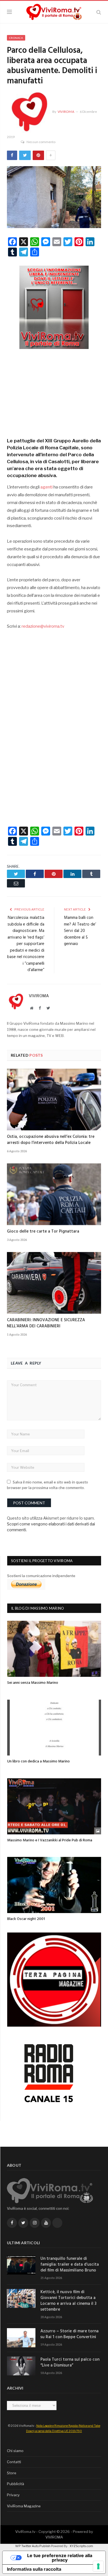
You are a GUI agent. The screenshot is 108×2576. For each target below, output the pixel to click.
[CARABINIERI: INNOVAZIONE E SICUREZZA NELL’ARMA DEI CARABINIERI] (54, 1283)
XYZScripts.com (81, 2546)
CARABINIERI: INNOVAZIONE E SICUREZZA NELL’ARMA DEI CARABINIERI (46, 1323)
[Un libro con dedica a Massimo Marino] (54, 1728)
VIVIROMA (54, 2537)
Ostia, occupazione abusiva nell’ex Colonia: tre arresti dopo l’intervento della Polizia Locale (51, 1140)
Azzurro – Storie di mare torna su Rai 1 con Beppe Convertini (70, 2334)
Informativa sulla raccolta (34, 2569)
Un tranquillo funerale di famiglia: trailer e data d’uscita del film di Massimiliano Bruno (70, 2265)
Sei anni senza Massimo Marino (33, 1683)
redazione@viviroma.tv (43, 626)
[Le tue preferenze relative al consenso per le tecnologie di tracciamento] (98, 2566)
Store (12, 2473)
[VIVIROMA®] (54, 11)
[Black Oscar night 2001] (54, 1885)
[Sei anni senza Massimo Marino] (54, 1649)
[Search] (99, 12)
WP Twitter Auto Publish (33, 2546)
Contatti (14, 2462)
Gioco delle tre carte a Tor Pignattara (43, 1231)
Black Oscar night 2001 (26, 1919)
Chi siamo (15, 2451)
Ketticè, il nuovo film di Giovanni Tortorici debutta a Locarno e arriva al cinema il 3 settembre (68, 2301)
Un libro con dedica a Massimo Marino (38, 1761)
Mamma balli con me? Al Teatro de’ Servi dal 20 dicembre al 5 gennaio (80, 931)
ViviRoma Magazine (24, 2506)
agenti (47, 487)
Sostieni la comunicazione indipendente (41, 1576)
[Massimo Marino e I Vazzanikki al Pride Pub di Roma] (54, 1806)
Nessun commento (41, 142)
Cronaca (16, 38)
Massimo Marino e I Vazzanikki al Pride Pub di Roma (50, 1840)
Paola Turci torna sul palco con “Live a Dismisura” (70, 2363)
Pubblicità (16, 2484)
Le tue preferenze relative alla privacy (60, 2558)
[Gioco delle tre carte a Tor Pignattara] (54, 1194)
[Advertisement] (54, 391)
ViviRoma (66, 112)
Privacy (13, 2495)
